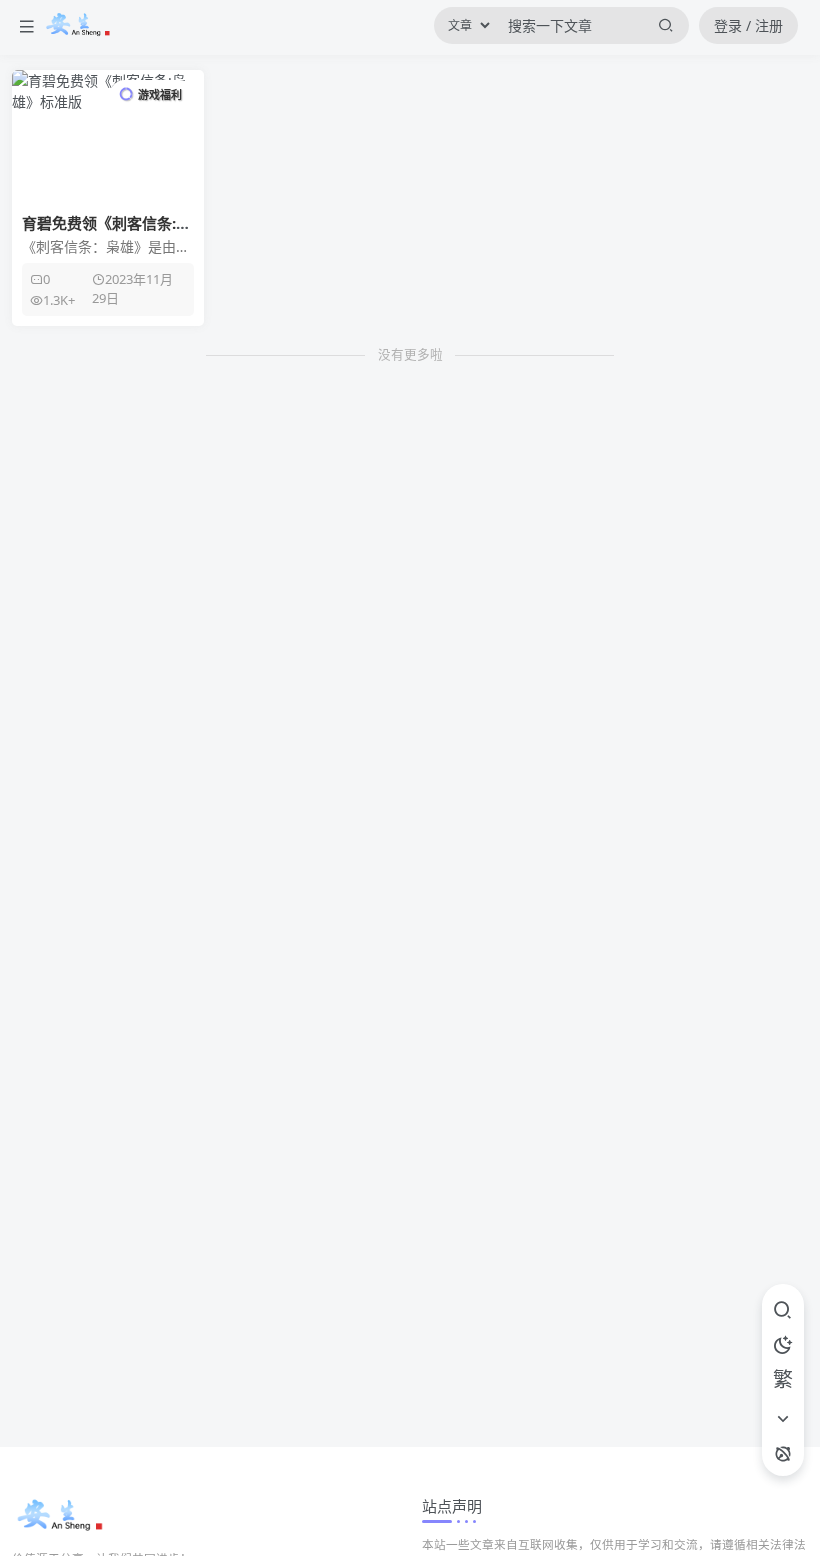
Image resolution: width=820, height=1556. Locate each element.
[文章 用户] (463, 25)
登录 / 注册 (748, 25)
